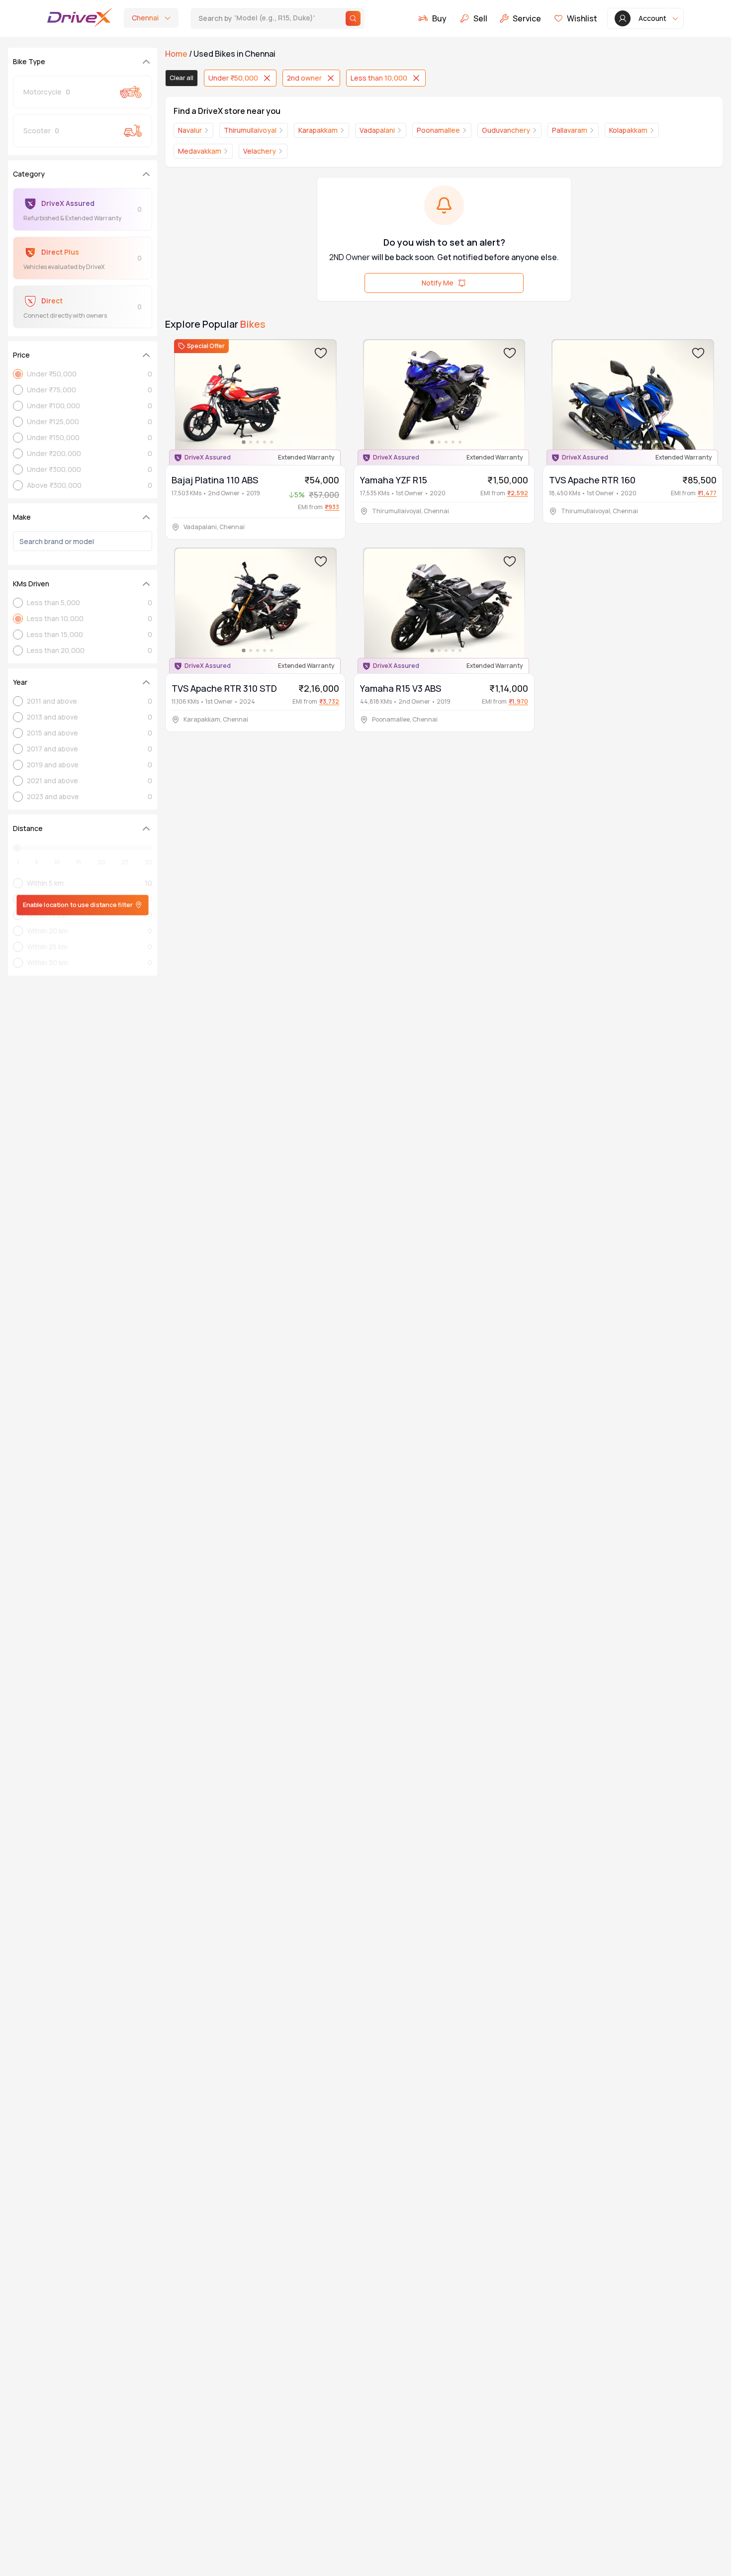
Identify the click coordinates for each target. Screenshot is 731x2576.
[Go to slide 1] (244, 442)
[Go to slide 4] (265, 442)
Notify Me (438, 283)
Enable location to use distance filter (78, 905)
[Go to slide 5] (272, 442)
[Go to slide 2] (251, 442)
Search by (263, 18)
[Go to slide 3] (258, 442)
